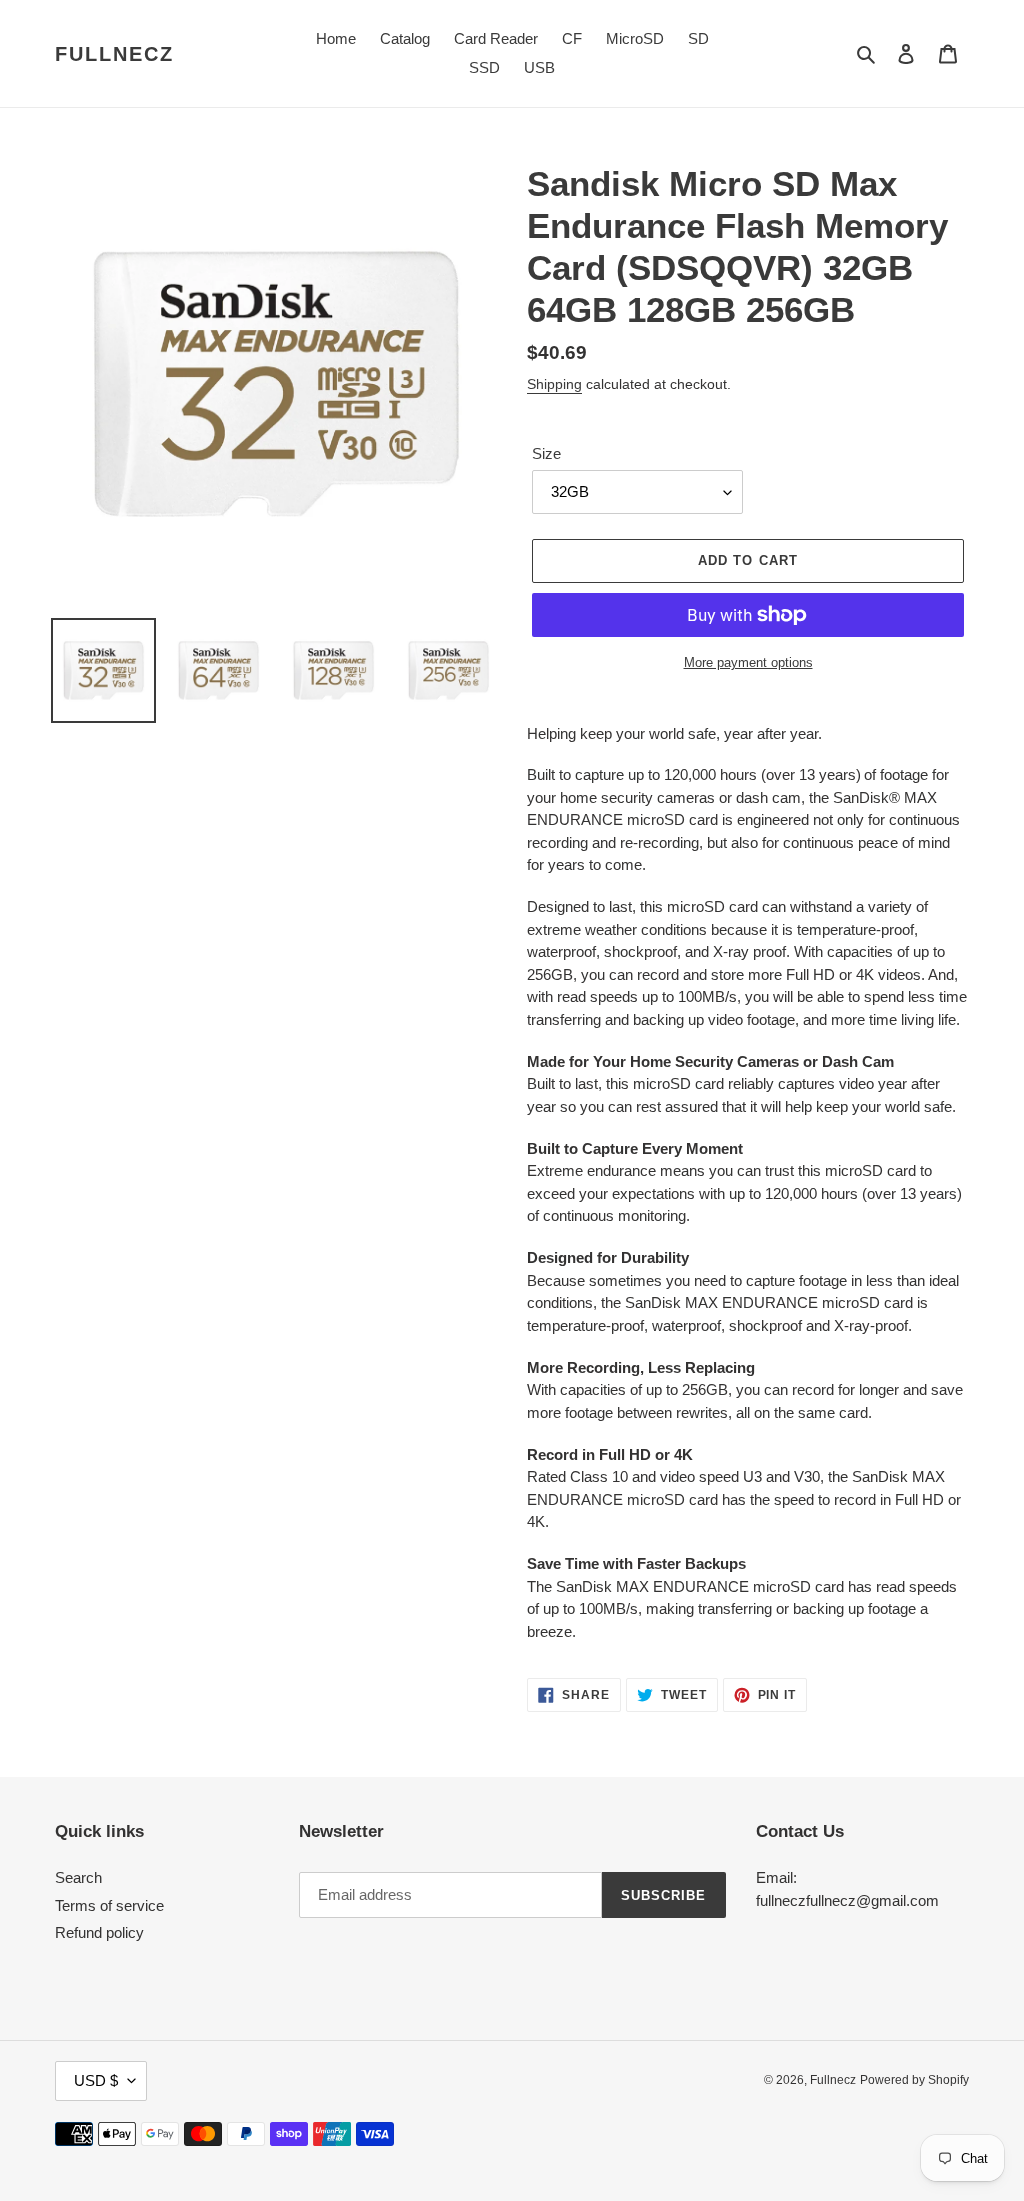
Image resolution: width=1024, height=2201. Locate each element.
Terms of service (109, 1905)
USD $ (96, 2080)
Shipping (554, 384)
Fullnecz (114, 54)
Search (78, 1877)
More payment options (748, 662)
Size (546, 453)
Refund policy (99, 1932)
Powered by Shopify (914, 2080)
